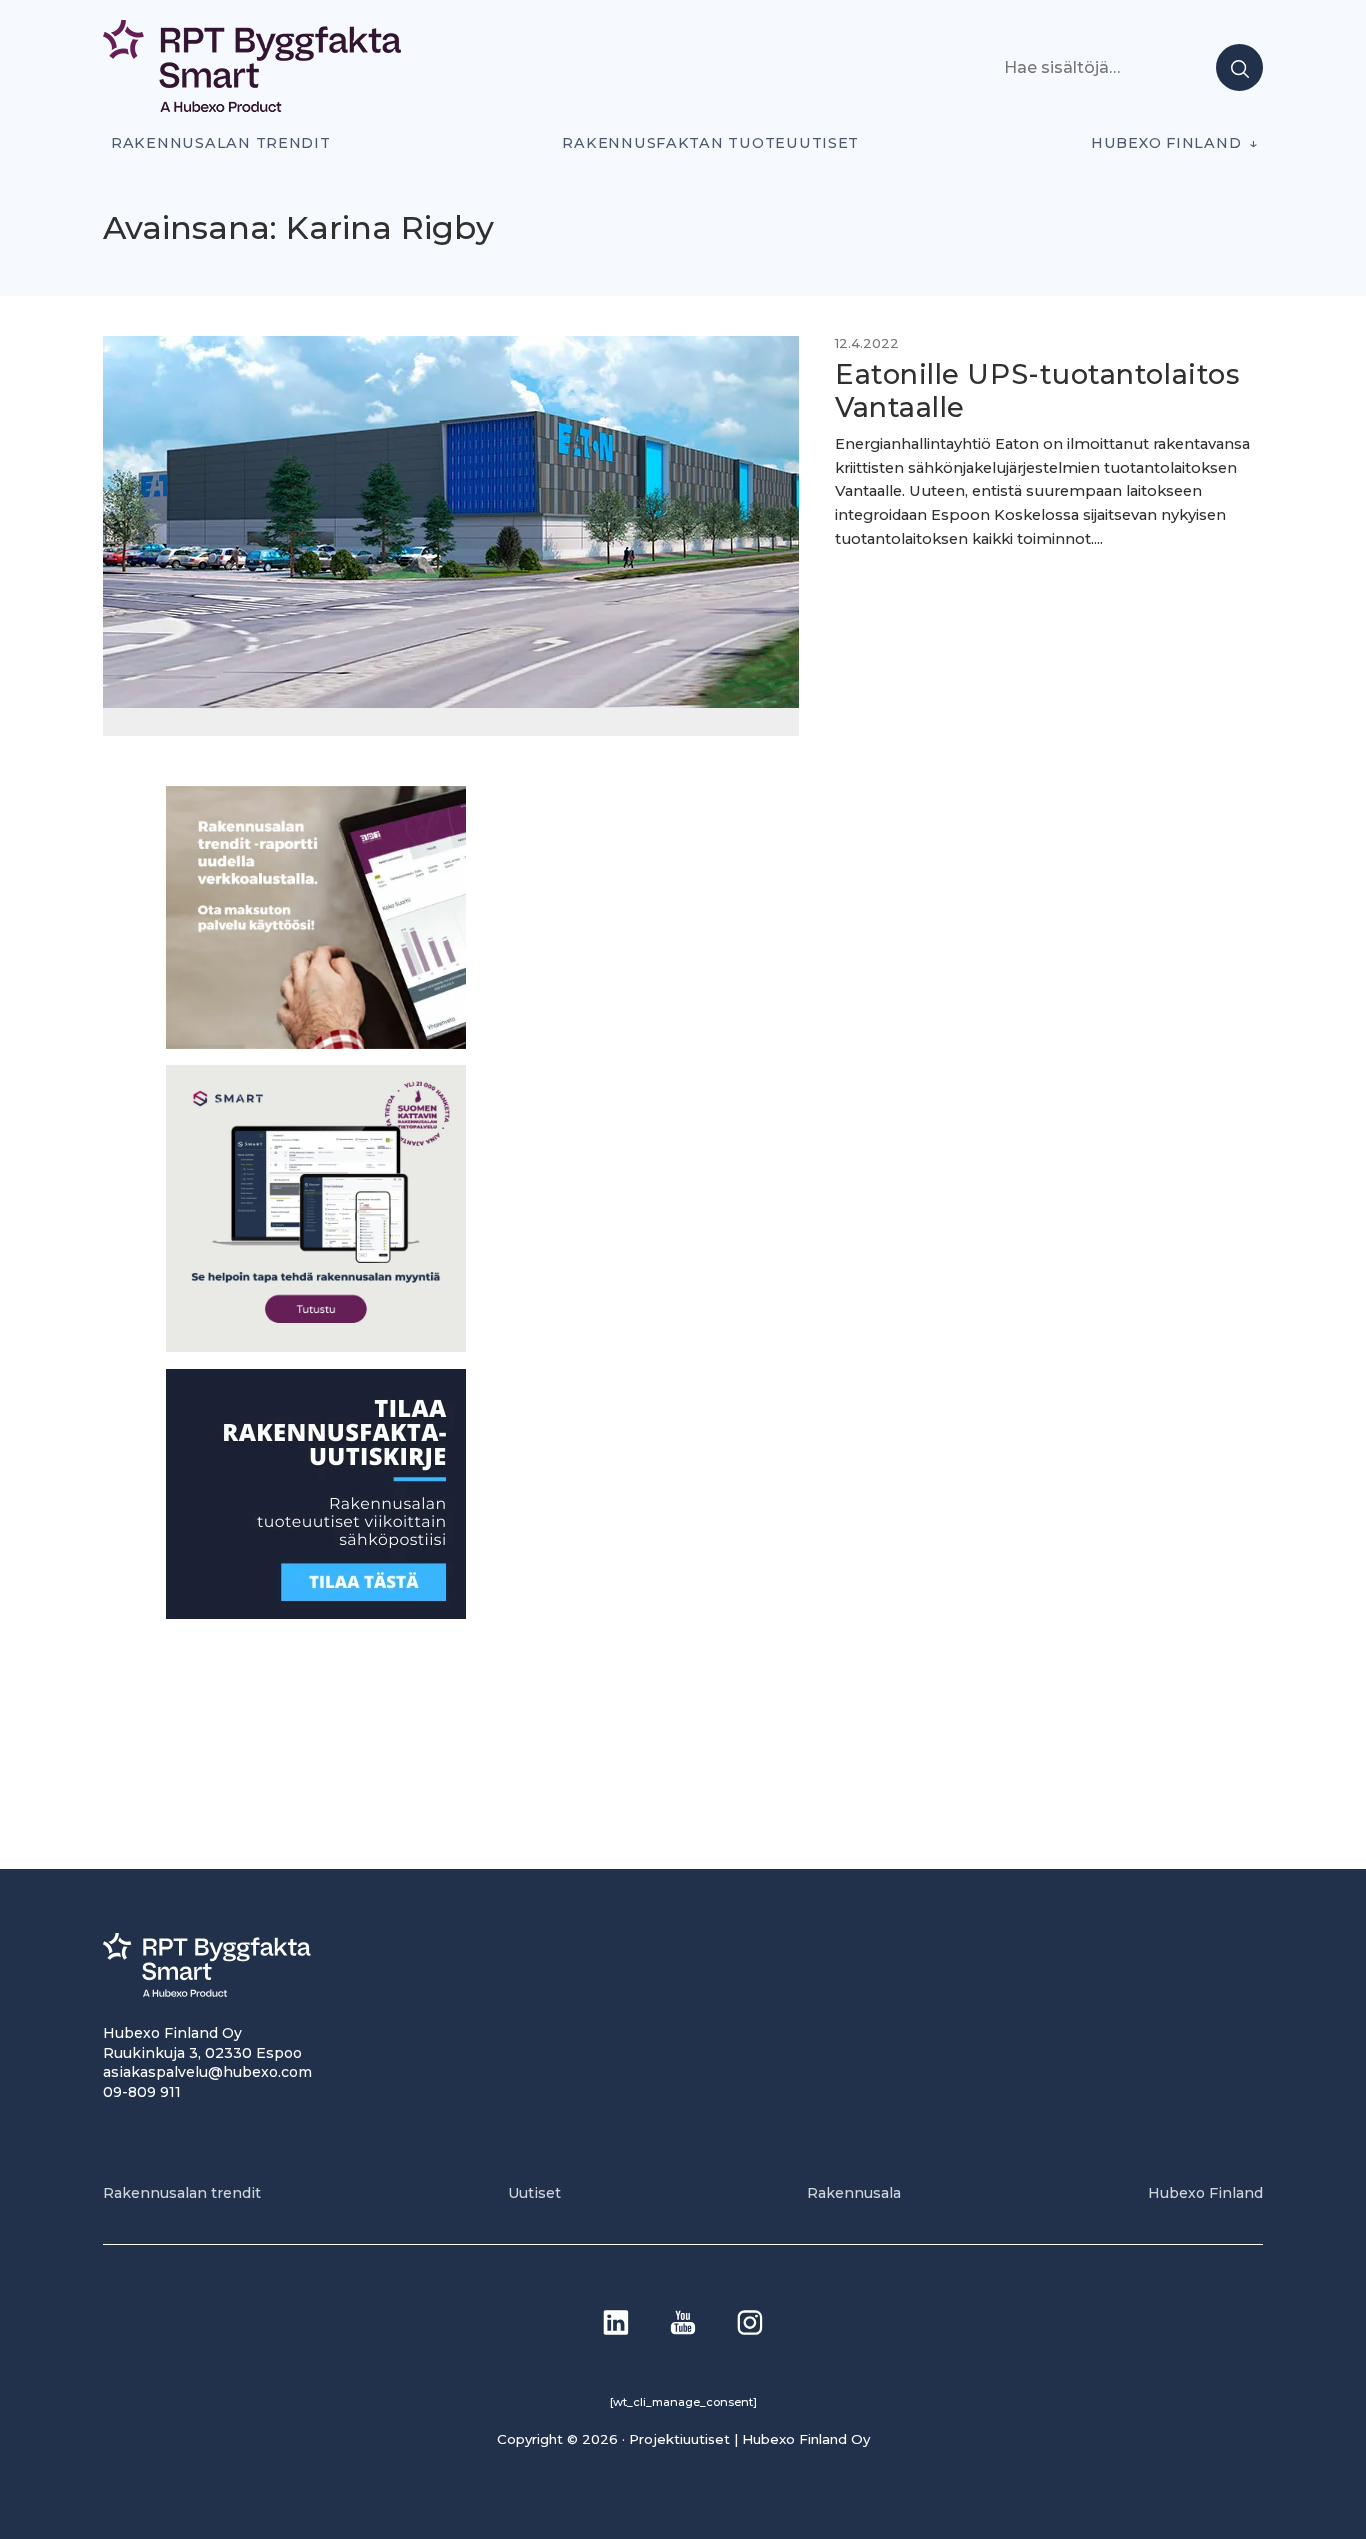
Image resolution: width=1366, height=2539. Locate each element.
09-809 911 (142, 2092)
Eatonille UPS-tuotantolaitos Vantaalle (1037, 391)
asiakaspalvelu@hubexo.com (207, 2072)
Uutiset (534, 2193)
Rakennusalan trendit (221, 143)
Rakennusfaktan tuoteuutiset (710, 143)
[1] (316, 1612)
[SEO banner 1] (316, 1346)
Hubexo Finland (1166, 143)
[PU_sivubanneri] (316, 1042)
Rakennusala (854, 2193)
